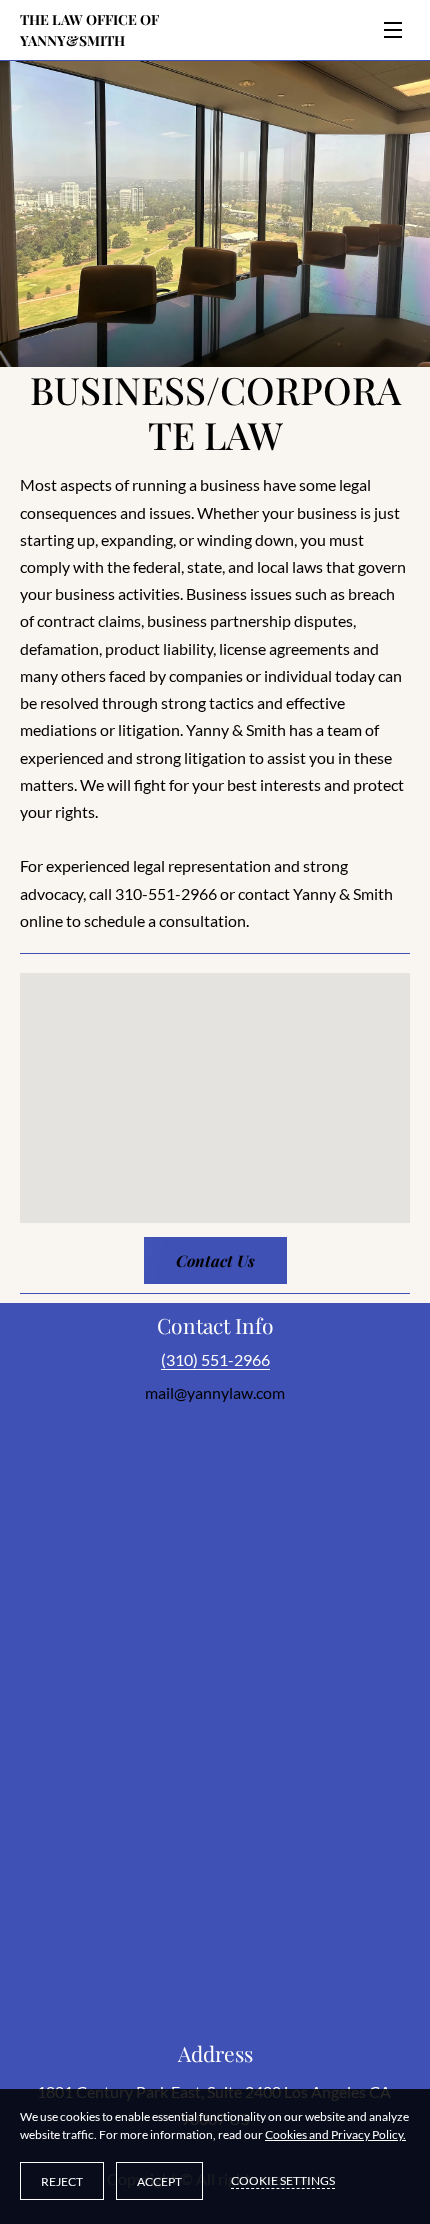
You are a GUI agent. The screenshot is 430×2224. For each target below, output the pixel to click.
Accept (159, 2181)
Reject (62, 2181)
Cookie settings (283, 2180)
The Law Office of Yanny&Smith (90, 30)
